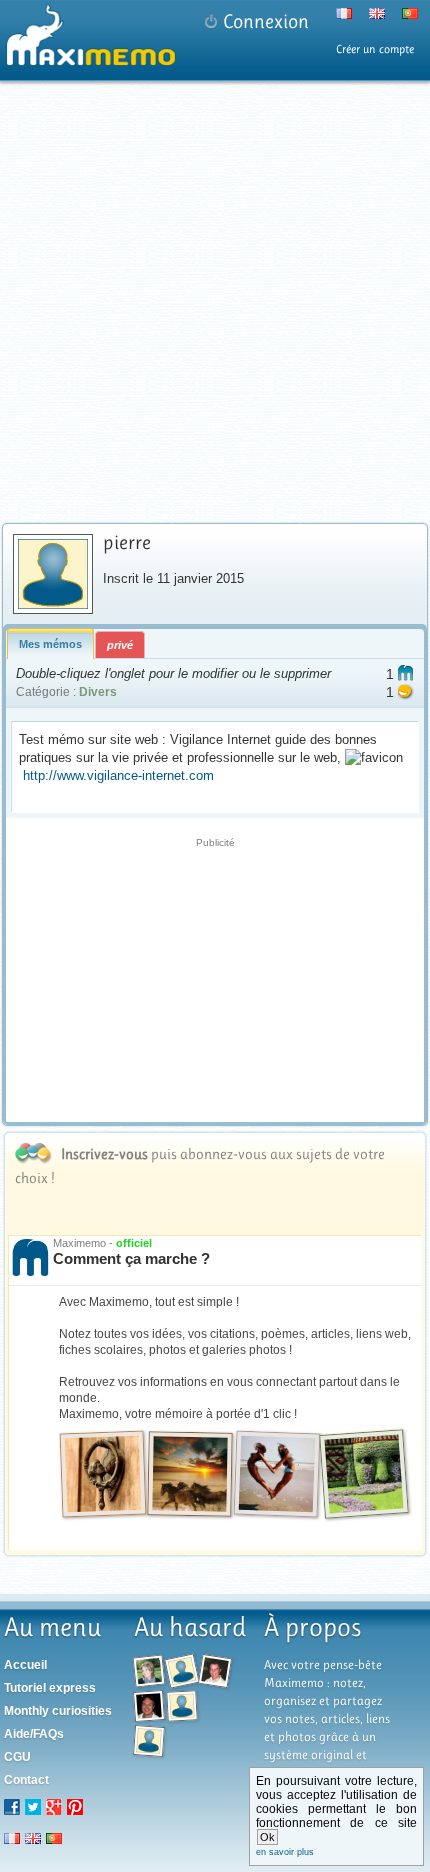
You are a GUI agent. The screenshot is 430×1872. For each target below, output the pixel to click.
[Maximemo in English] (368, 16)
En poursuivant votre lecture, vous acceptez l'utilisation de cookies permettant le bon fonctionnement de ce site (337, 1815)
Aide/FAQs (34, 1734)
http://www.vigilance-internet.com (118, 775)
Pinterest (75, 1807)
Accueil (25, 1665)
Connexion (266, 21)
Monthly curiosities (58, 1711)
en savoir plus (285, 1852)
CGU (17, 1757)
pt (54, 1838)
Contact (26, 1780)
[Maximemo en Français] (335, 16)
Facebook (12, 1807)
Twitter (33, 1807)
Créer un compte (375, 49)
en (33, 1838)
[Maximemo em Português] (401, 16)
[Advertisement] (215, 302)
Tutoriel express (50, 1688)
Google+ (54, 1807)
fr (12, 1838)
